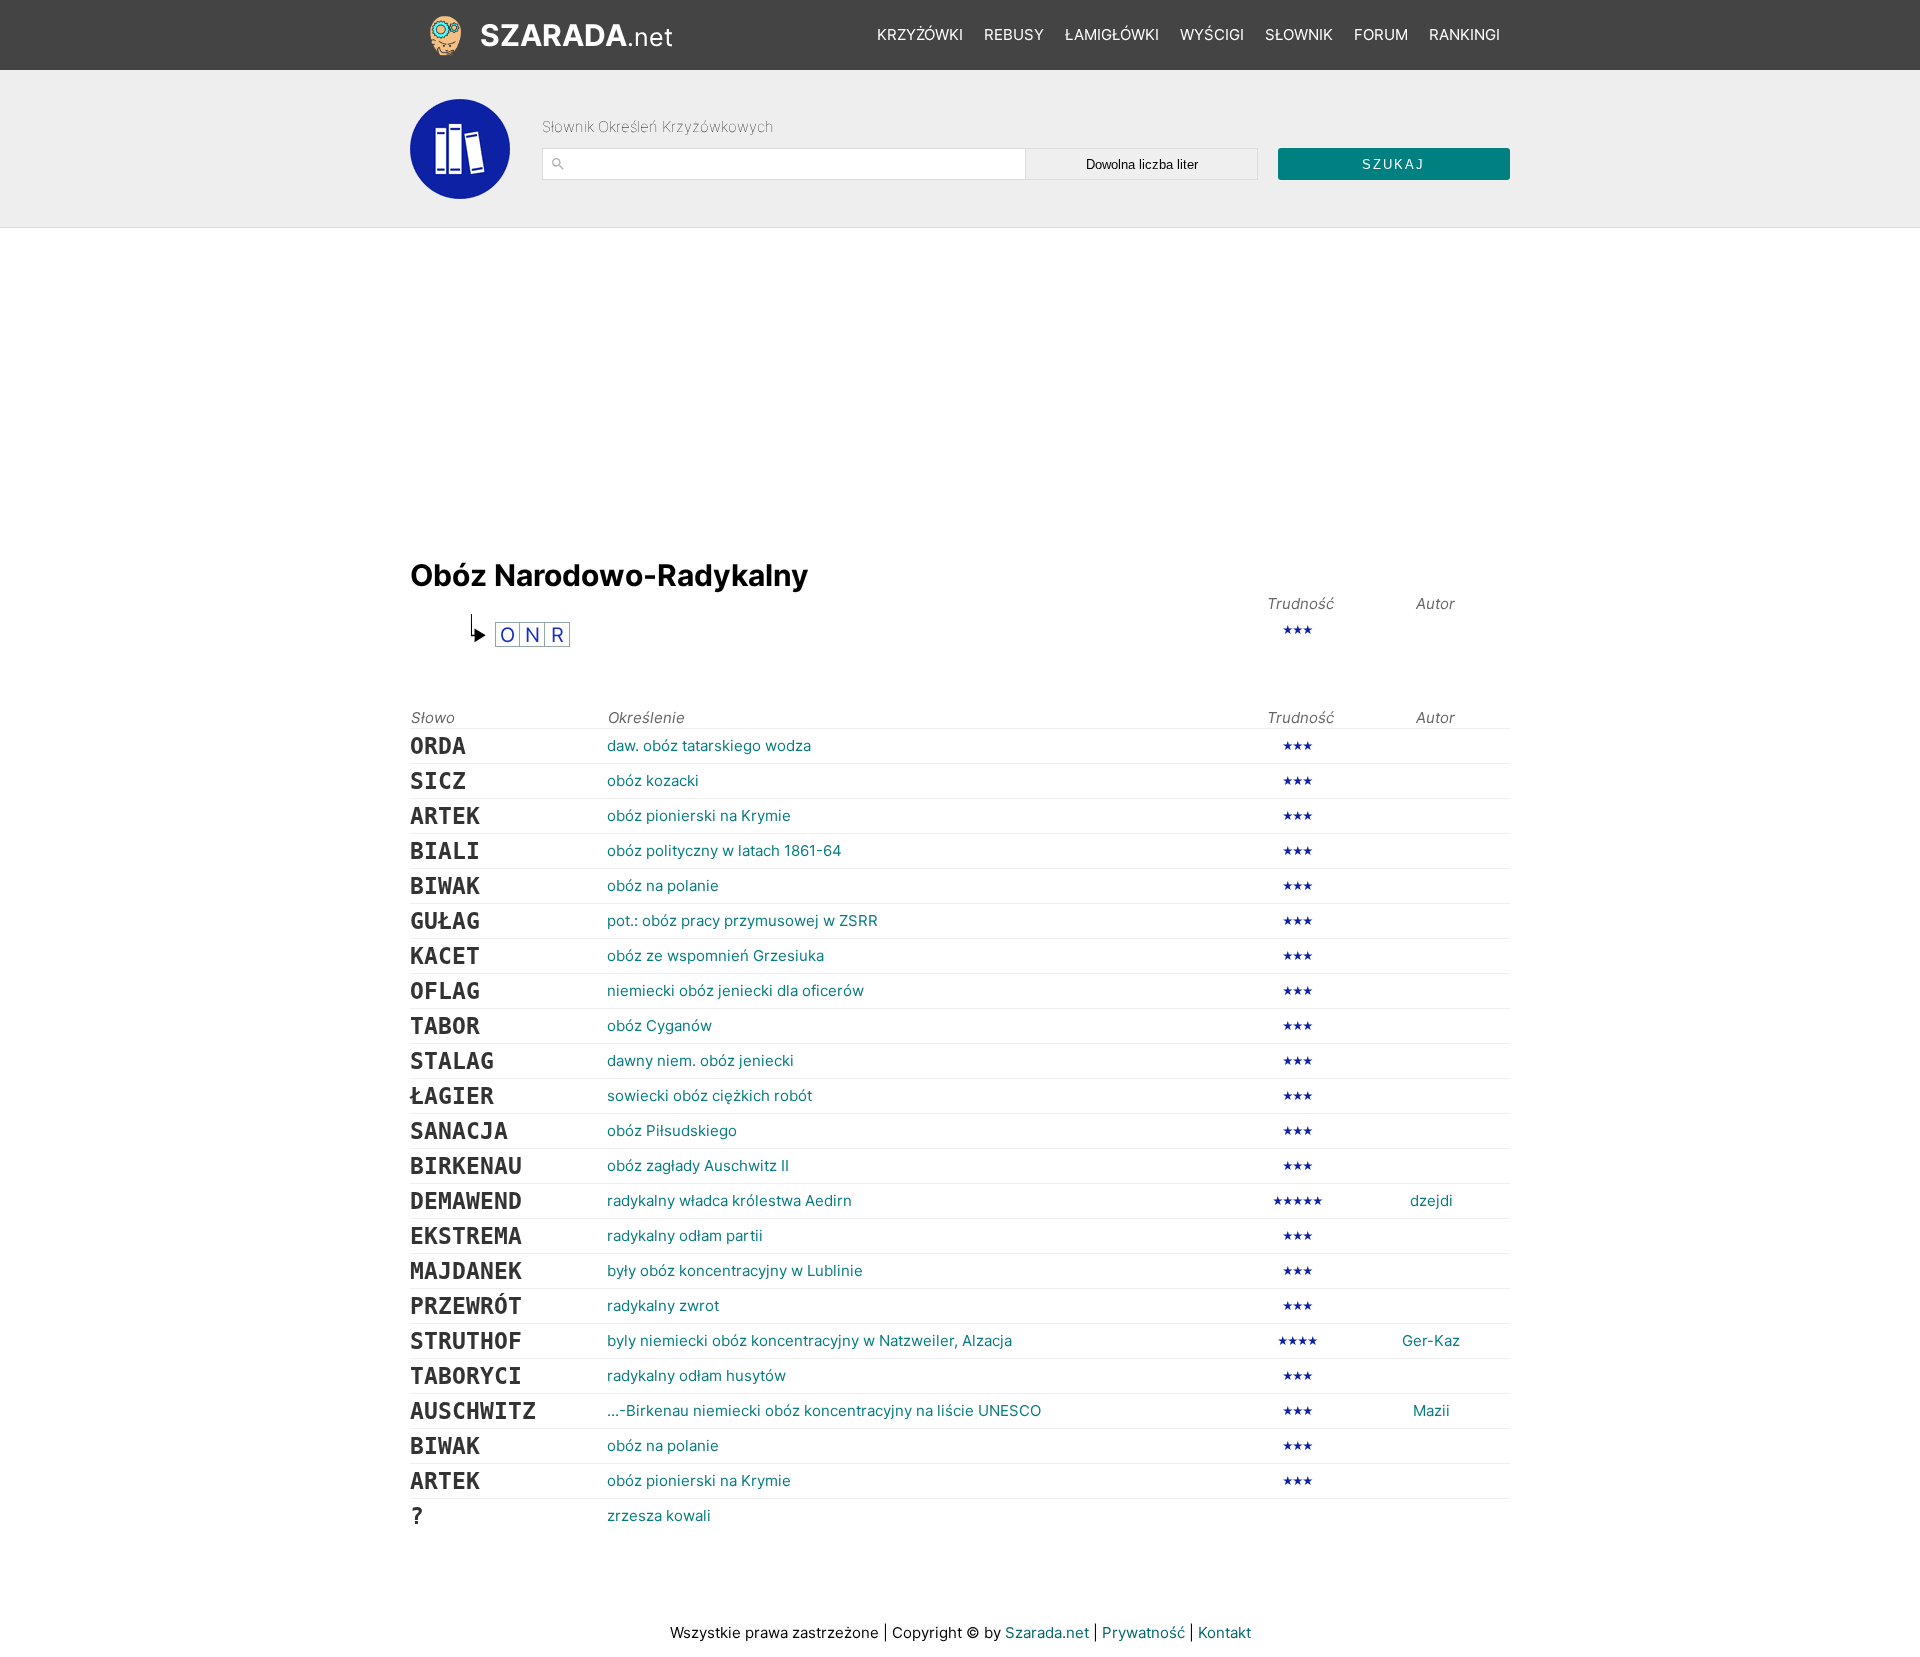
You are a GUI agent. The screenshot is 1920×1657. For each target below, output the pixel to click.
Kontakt (1224, 1632)
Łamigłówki (1112, 34)
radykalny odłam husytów (696, 1375)
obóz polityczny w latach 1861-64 (724, 850)
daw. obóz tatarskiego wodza (709, 745)
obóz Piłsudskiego (672, 1130)
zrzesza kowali (659, 1515)
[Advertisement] (774, 383)
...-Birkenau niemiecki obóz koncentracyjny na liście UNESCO (824, 1410)
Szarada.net (1047, 1632)
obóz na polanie (663, 885)
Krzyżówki (920, 34)
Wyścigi (1212, 34)
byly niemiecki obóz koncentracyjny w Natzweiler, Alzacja (809, 1340)
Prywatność (1143, 1632)
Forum (1381, 34)
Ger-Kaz (1431, 1340)
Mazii (1431, 1410)
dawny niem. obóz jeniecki (700, 1060)
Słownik (1299, 34)
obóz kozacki (653, 780)
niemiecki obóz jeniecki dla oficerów (735, 990)
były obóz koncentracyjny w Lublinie (735, 1270)
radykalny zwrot (663, 1305)
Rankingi (1464, 34)
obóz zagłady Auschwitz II (698, 1165)
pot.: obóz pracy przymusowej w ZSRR (742, 920)
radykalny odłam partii (685, 1235)
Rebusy (1014, 34)
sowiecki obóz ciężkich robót (709, 1095)
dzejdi (1431, 1200)
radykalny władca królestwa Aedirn (729, 1200)
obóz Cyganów (659, 1025)
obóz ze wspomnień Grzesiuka (715, 955)
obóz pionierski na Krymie (699, 815)
